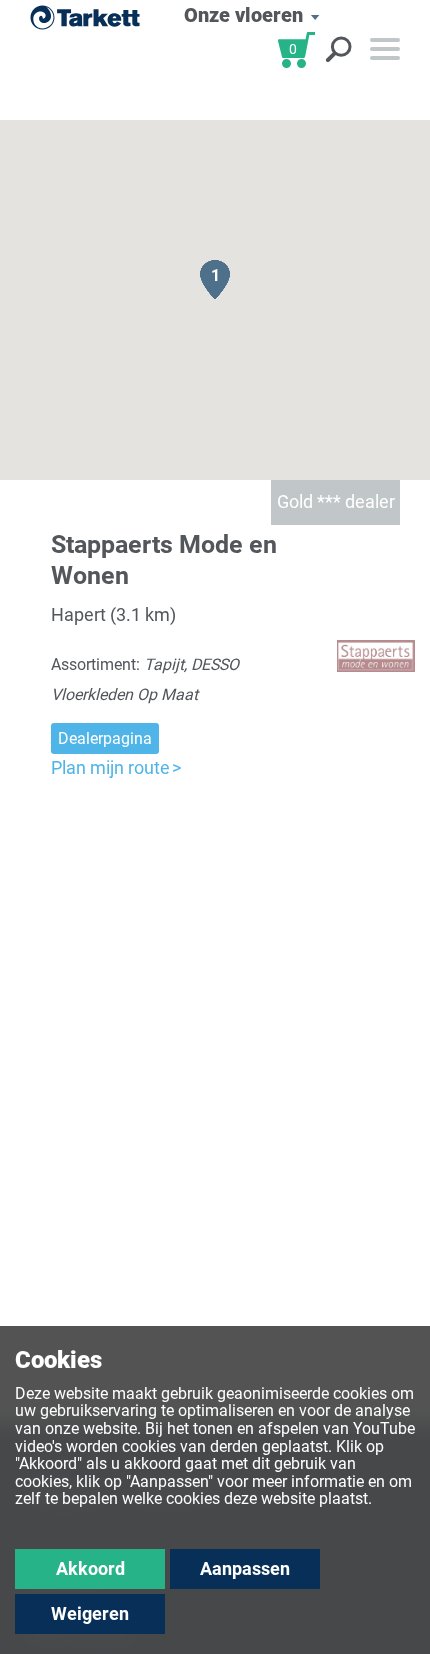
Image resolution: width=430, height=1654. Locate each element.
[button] (215, 279)
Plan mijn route (110, 767)
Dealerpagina (105, 738)
